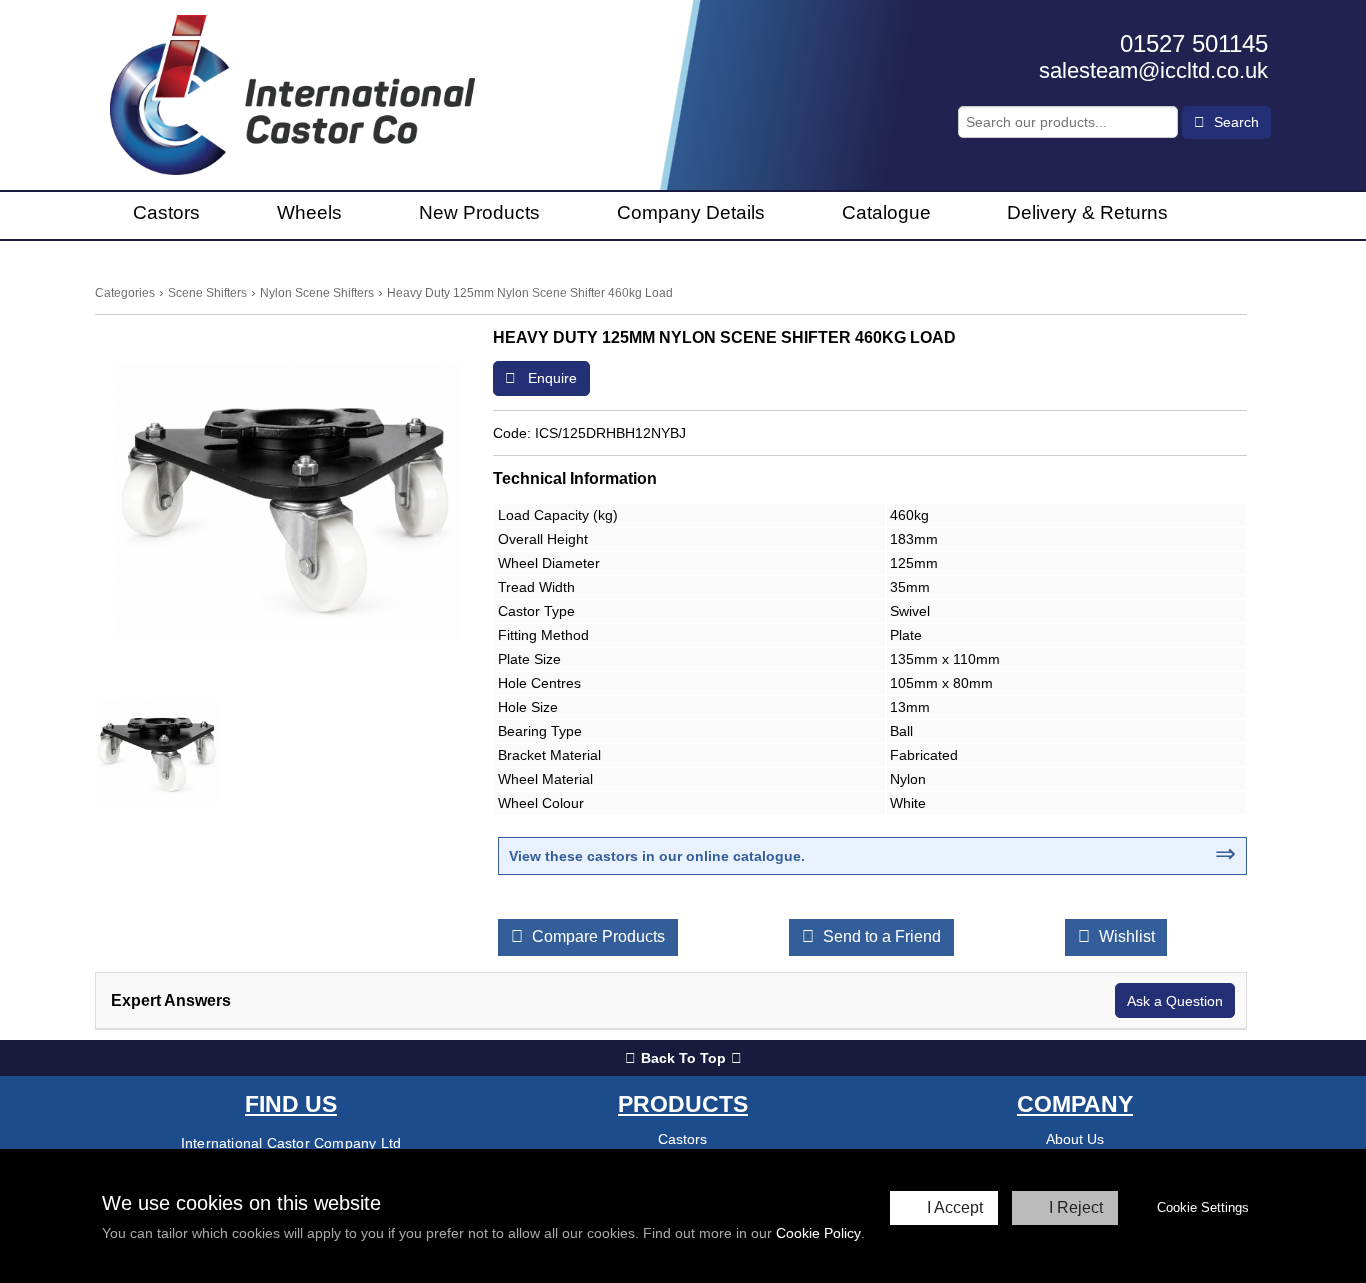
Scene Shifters (207, 293)
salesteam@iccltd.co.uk (1153, 70)
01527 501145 (1194, 43)
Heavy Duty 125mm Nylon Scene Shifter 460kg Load (530, 293)
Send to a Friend (880, 936)
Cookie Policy (818, 1233)
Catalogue (886, 212)
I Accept (955, 1207)
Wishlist (1125, 936)
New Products (479, 212)
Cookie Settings (1203, 1207)
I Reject (1076, 1207)
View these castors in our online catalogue (655, 856)
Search (1234, 122)
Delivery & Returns (1087, 212)
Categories (125, 293)
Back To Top (683, 1058)
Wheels (309, 212)
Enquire (550, 378)
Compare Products (596, 936)
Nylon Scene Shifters (317, 293)
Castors (166, 212)
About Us (1075, 1139)
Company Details (691, 212)
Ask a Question (1175, 1001)
